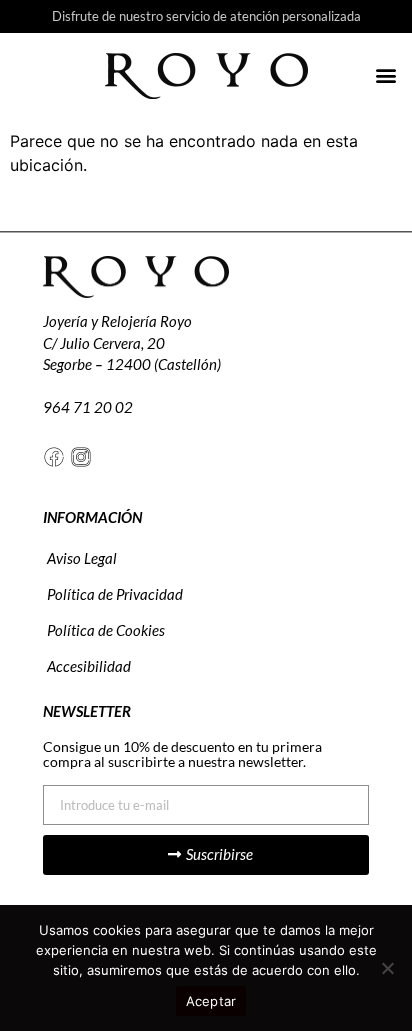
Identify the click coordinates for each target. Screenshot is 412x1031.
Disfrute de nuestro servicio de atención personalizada (206, 16)
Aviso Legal (82, 558)
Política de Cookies (106, 630)
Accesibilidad (89, 666)
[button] (385, 74)
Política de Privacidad (115, 594)
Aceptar (211, 1001)
